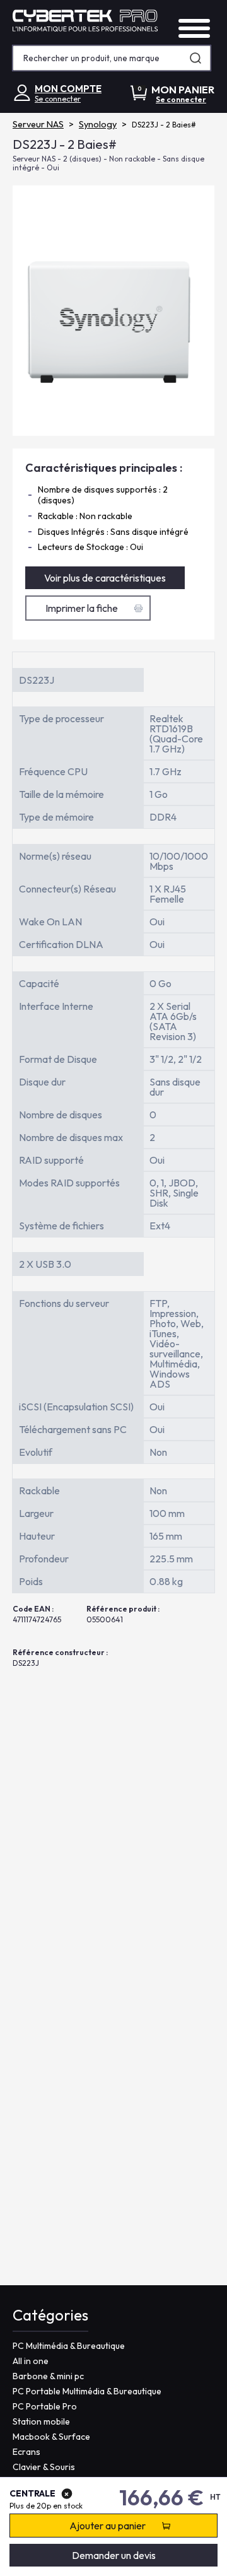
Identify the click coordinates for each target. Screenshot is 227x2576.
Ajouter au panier (108, 2526)
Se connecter (58, 99)
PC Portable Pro (45, 2406)
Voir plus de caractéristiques (105, 578)
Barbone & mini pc (48, 2376)
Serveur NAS (38, 124)
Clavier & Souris (44, 2467)
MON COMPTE (68, 89)
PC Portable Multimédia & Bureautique (87, 2391)
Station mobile (41, 2421)
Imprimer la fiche (82, 608)
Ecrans (26, 2452)
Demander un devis (114, 2555)
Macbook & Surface (51, 2437)
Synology (98, 124)
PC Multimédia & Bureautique (69, 2346)
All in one (31, 2361)
